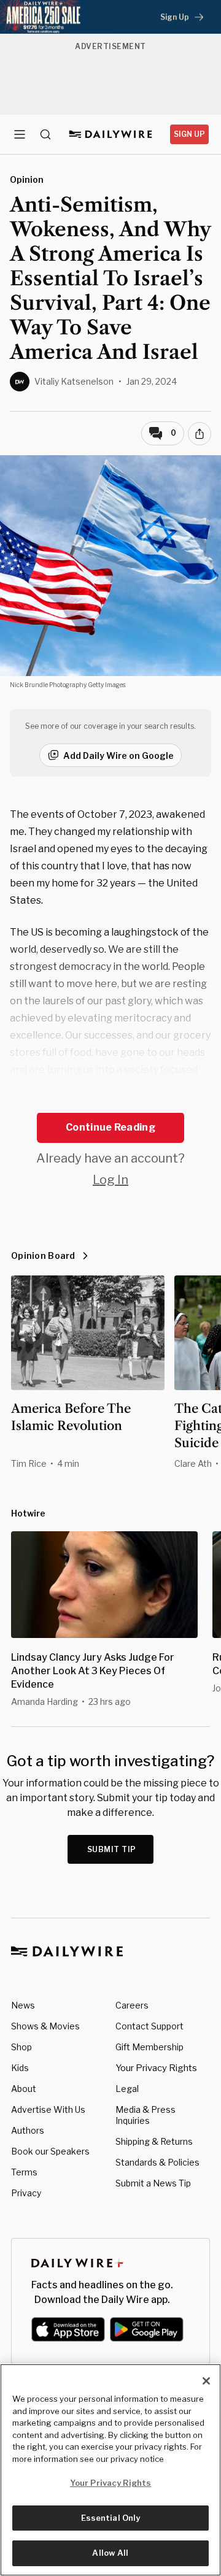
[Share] (200, 434)
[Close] (206, 2381)
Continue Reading (110, 1127)
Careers (132, 2005)
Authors (28, 2130)
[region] (110, 2470)
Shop (21, 2047)
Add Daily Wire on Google (118, 755)
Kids (20, 2068)
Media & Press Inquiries (145, 2115)
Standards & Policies (157, 2162)
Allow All (110, 2553)
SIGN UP (189, 134)
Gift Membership (149, 2047)
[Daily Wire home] (111, 134)
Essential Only (111, 2518)
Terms (24, 2172)
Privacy (26, 2193)
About (24, 2089)
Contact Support (149, 2026)
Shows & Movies (45, 2026)
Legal (127, 2089)
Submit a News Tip (153, 2183)
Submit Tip (112, 1849)
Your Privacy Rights (156, 2068)
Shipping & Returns (154, 2141)
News (23, 2005)
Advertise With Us (48, 2109)
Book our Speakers (50, 2151)
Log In (110, 1180)
